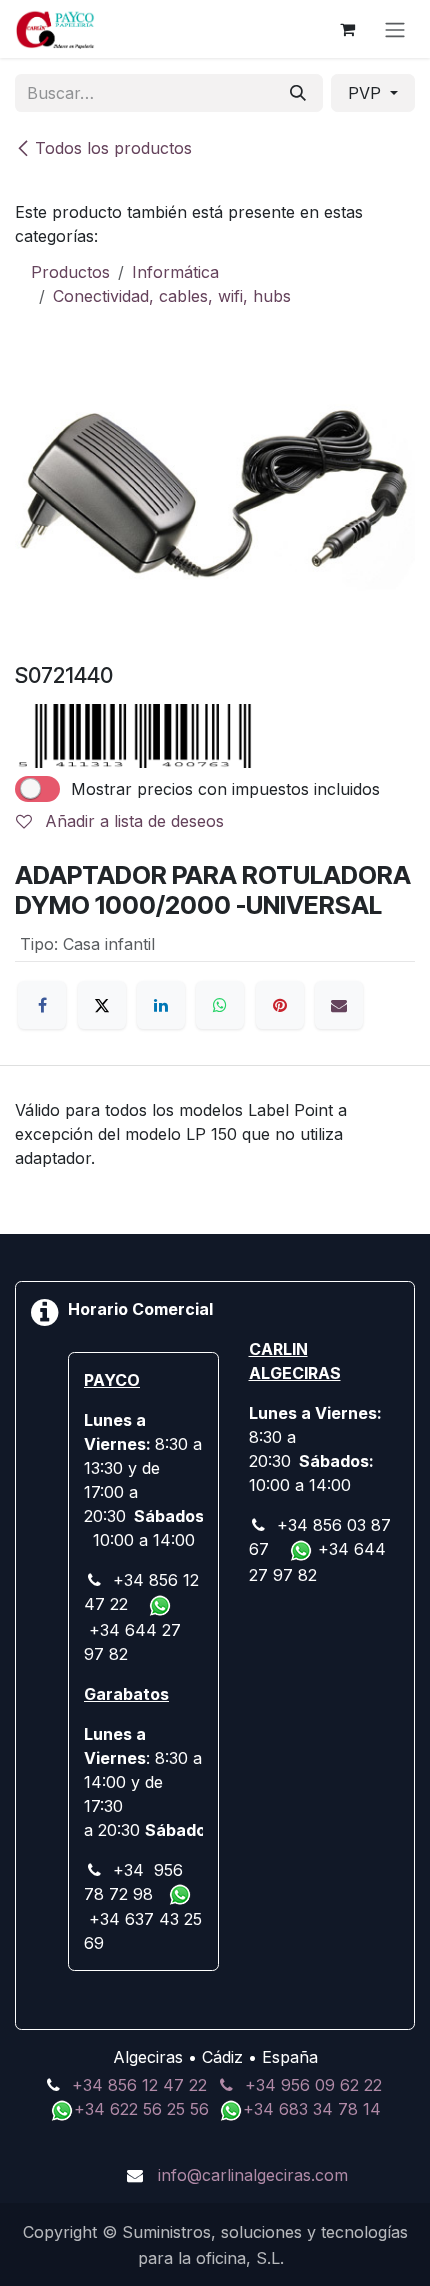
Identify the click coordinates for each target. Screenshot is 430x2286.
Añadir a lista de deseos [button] (132, 821)
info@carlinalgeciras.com (253, 2175)
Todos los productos (113, 148)
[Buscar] (298, 93)
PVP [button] (367, 93)
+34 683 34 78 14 (312, 2109)
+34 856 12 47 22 (139, 2085)
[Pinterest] (280, 1005)
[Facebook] (42, 1005)
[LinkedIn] (161, 1005)
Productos (70, 272)
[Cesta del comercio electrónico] (347, 29)
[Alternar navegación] (395, 29)
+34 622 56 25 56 (144, 2109)
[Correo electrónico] (339, 1005)
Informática (175, 272)
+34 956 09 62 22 (313, 2085)
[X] (102, 1005)
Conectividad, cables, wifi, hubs (172, 296)
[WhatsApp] (220, 1005)
